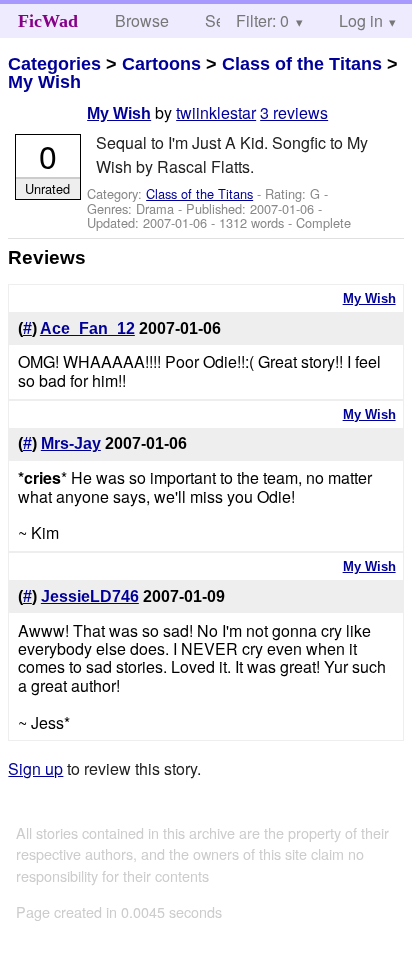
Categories (54, 64)
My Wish (44, 82)
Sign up (35, 768)
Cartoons (161, 64)
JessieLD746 (90, 596)
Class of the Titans (302, 64)
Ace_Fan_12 (87, 328)
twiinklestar (216, 112)
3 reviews (294, 112)
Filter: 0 (262, 20)
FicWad (48, 21)
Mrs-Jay (71, 443)
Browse (142, 20)
